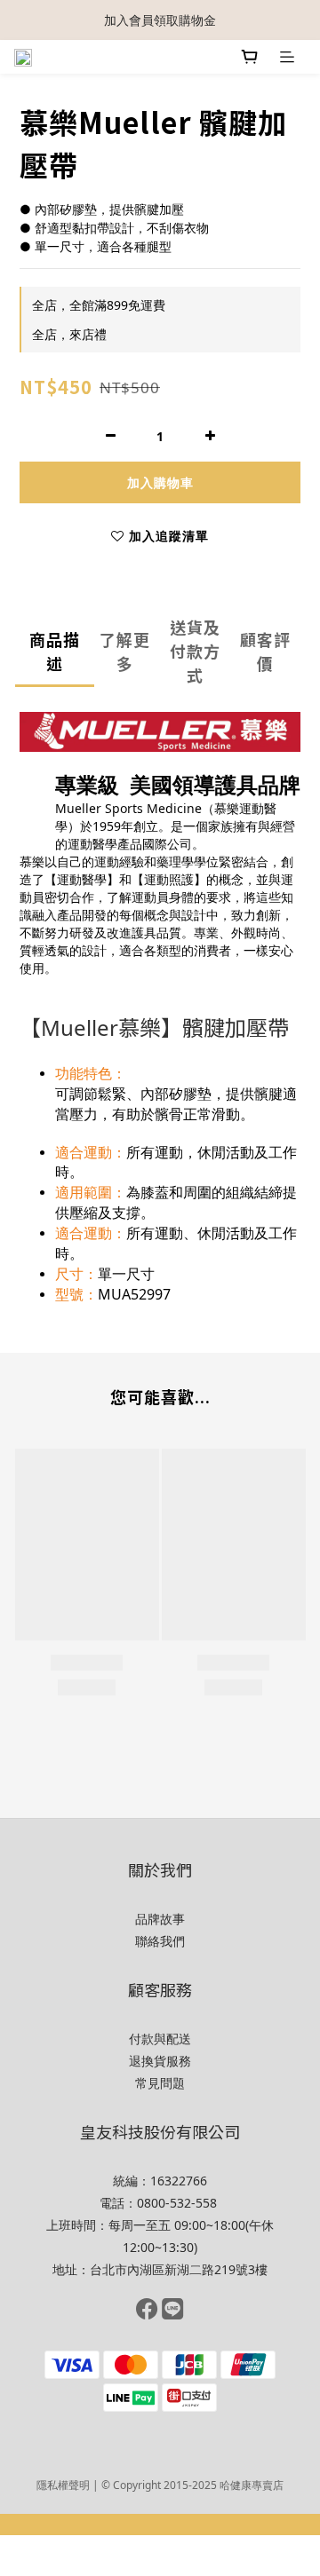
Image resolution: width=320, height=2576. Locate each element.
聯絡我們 (160, 1941)
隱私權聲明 (63, 2485)
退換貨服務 (160, 2061)
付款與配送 (160, 2039)
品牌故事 (160, 1919)
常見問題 (160, 2083)
